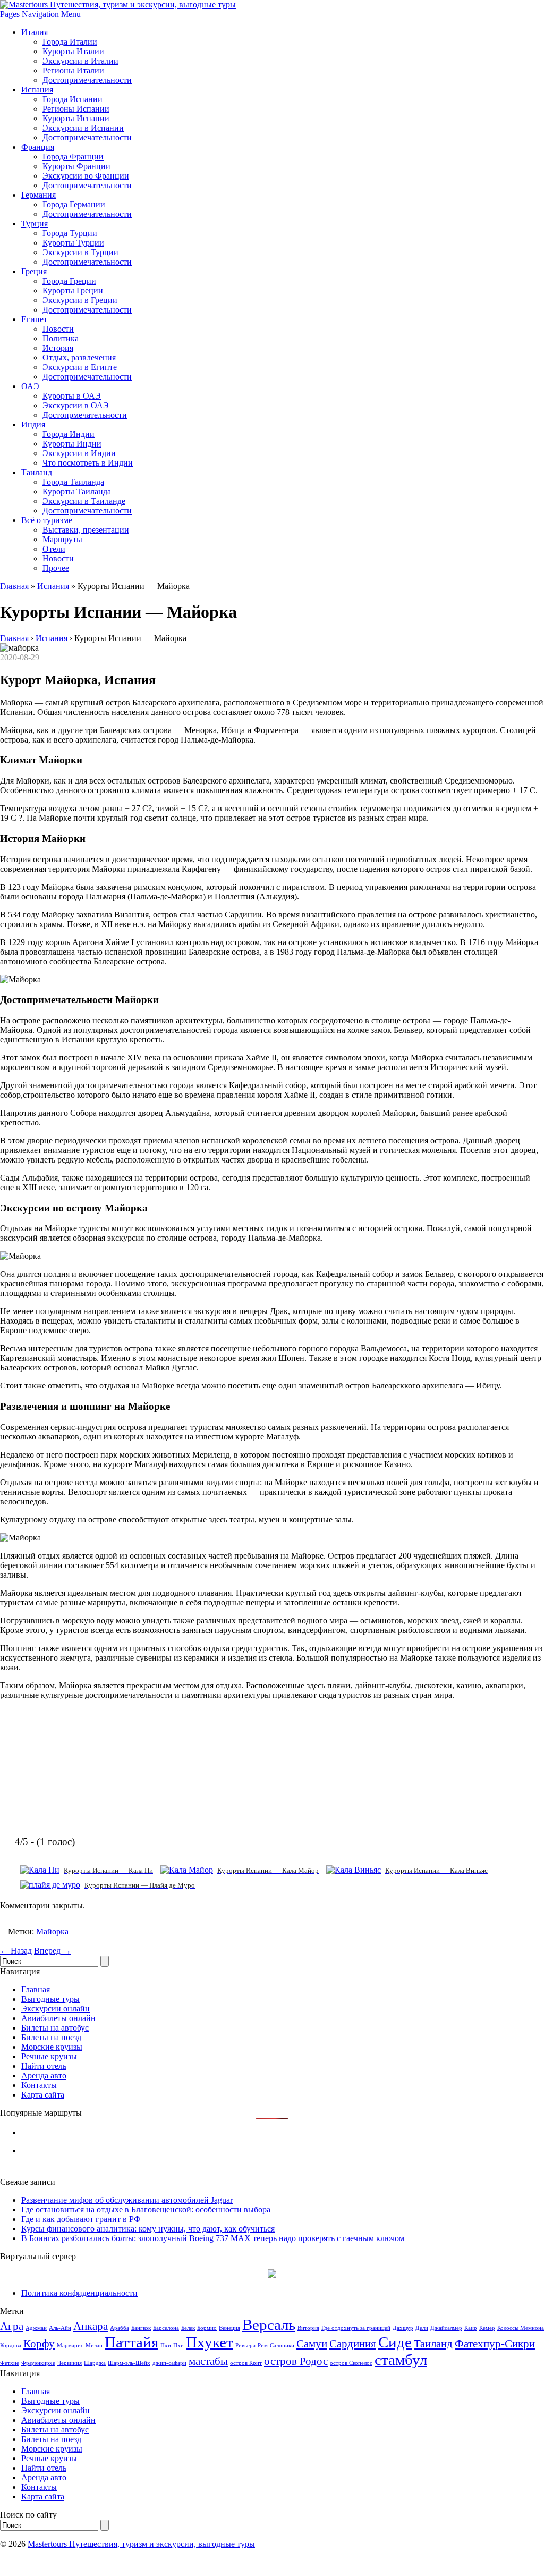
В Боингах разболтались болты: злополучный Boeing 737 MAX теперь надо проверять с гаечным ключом (213, 2238)
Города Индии (69, 434)
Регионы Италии (73, 70)
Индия (33, 424)
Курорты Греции (73, 291)
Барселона (166, 2328)
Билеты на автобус (55, 2028)
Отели (54, 549)
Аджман (36, 2328)
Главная (14, 586)
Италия (35, 32)
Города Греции (69, 281)
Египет (34, 319)
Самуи (312, 2344)
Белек (188, 2328)
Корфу (39, 2344)
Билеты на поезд (51, 2037)
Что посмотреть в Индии (88, 463)
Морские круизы (52, 2047)
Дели (422, 2328)
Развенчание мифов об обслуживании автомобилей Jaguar (127, 2200)
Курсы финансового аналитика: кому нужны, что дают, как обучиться (148, 2229)
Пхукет (210, 2342)
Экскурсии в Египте (80, 367)
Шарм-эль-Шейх (129, 2363)
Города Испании (73, 99)
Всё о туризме (47, 520)
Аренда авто (44, 2076)
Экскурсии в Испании (83, 128)
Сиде (395, 2342)
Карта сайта (43, 2095)
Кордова (11, 2346)
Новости (58, 329)
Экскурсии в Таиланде (84, 501)
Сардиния (353, 2344)
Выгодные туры (50, 1999)
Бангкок (141, 2328)
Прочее (56, 568)
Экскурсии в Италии (80, 61)
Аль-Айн (60, 2328)
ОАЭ (30, 386)
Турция (35, 224)
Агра (12, 2326)
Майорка (52, 1931)
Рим (263, 2346)
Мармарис (70, 2346)
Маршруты (62, 539)
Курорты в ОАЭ (72, 396)
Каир (471, 2328)
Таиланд (37, 472)
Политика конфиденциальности (79, 2293)
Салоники (282, 2346)
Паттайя (131, 2342)
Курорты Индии (72, 444)
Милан (94, 2346)
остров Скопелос (351, 2363)
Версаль (269, 2325)
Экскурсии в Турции (80, 252)
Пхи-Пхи (172, 2346)
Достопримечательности (87, 80)
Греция (34, 271)
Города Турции (70, 233)
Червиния (70, 2363)
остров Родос (296, 2361)
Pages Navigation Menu (40, 14)
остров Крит (246, 2363)
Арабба (120, 2328)
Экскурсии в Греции (80, 300)
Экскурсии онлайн (56, 2009)
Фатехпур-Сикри (495, 2344)
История (58, 348)
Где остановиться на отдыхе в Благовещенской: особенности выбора (146, 2209)
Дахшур (403, 2328)
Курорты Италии (73, 51)
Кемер (487, 2328)
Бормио (207, 2328)
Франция (38, 147)
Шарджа (95, 2363)
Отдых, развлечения (79, 357)
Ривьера (245, 2346)
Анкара (91, 2326)
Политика (61, 338)
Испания (37, 90)
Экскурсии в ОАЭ (76, 405)
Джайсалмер (446, 2328)
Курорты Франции (76, 166)
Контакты (39, 2085)
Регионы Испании (76, 109)
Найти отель (44, 2066)
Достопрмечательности (85, 415)
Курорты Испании (76, 118)
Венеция (229, 2328)
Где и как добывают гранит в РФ (81, 2219)
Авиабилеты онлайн (58, 2018)
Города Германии (74, 204)
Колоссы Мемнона (521, 2328)
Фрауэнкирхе (38, 2363)
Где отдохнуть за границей (356, 2328)
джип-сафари (169, 2363)
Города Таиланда (73, 482)
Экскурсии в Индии (79, 453)
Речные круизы (49, 2056)
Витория (308, 2328)
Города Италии (70, 42)
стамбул (401, 2360)
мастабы (208, 2361)
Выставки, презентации (86, 530)
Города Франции (73, 157)
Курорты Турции (73, 243)
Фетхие (10, 2363)
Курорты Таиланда (77, 491)
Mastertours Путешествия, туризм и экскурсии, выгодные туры (141, 2544)
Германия (39, 195)
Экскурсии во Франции (86, 176)
